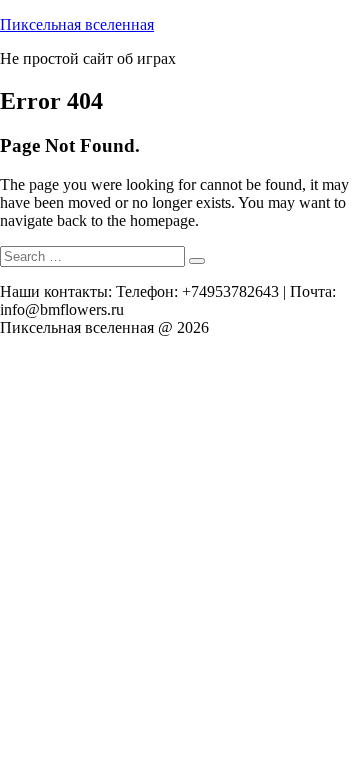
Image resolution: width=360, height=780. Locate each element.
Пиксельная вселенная (77, 24)
